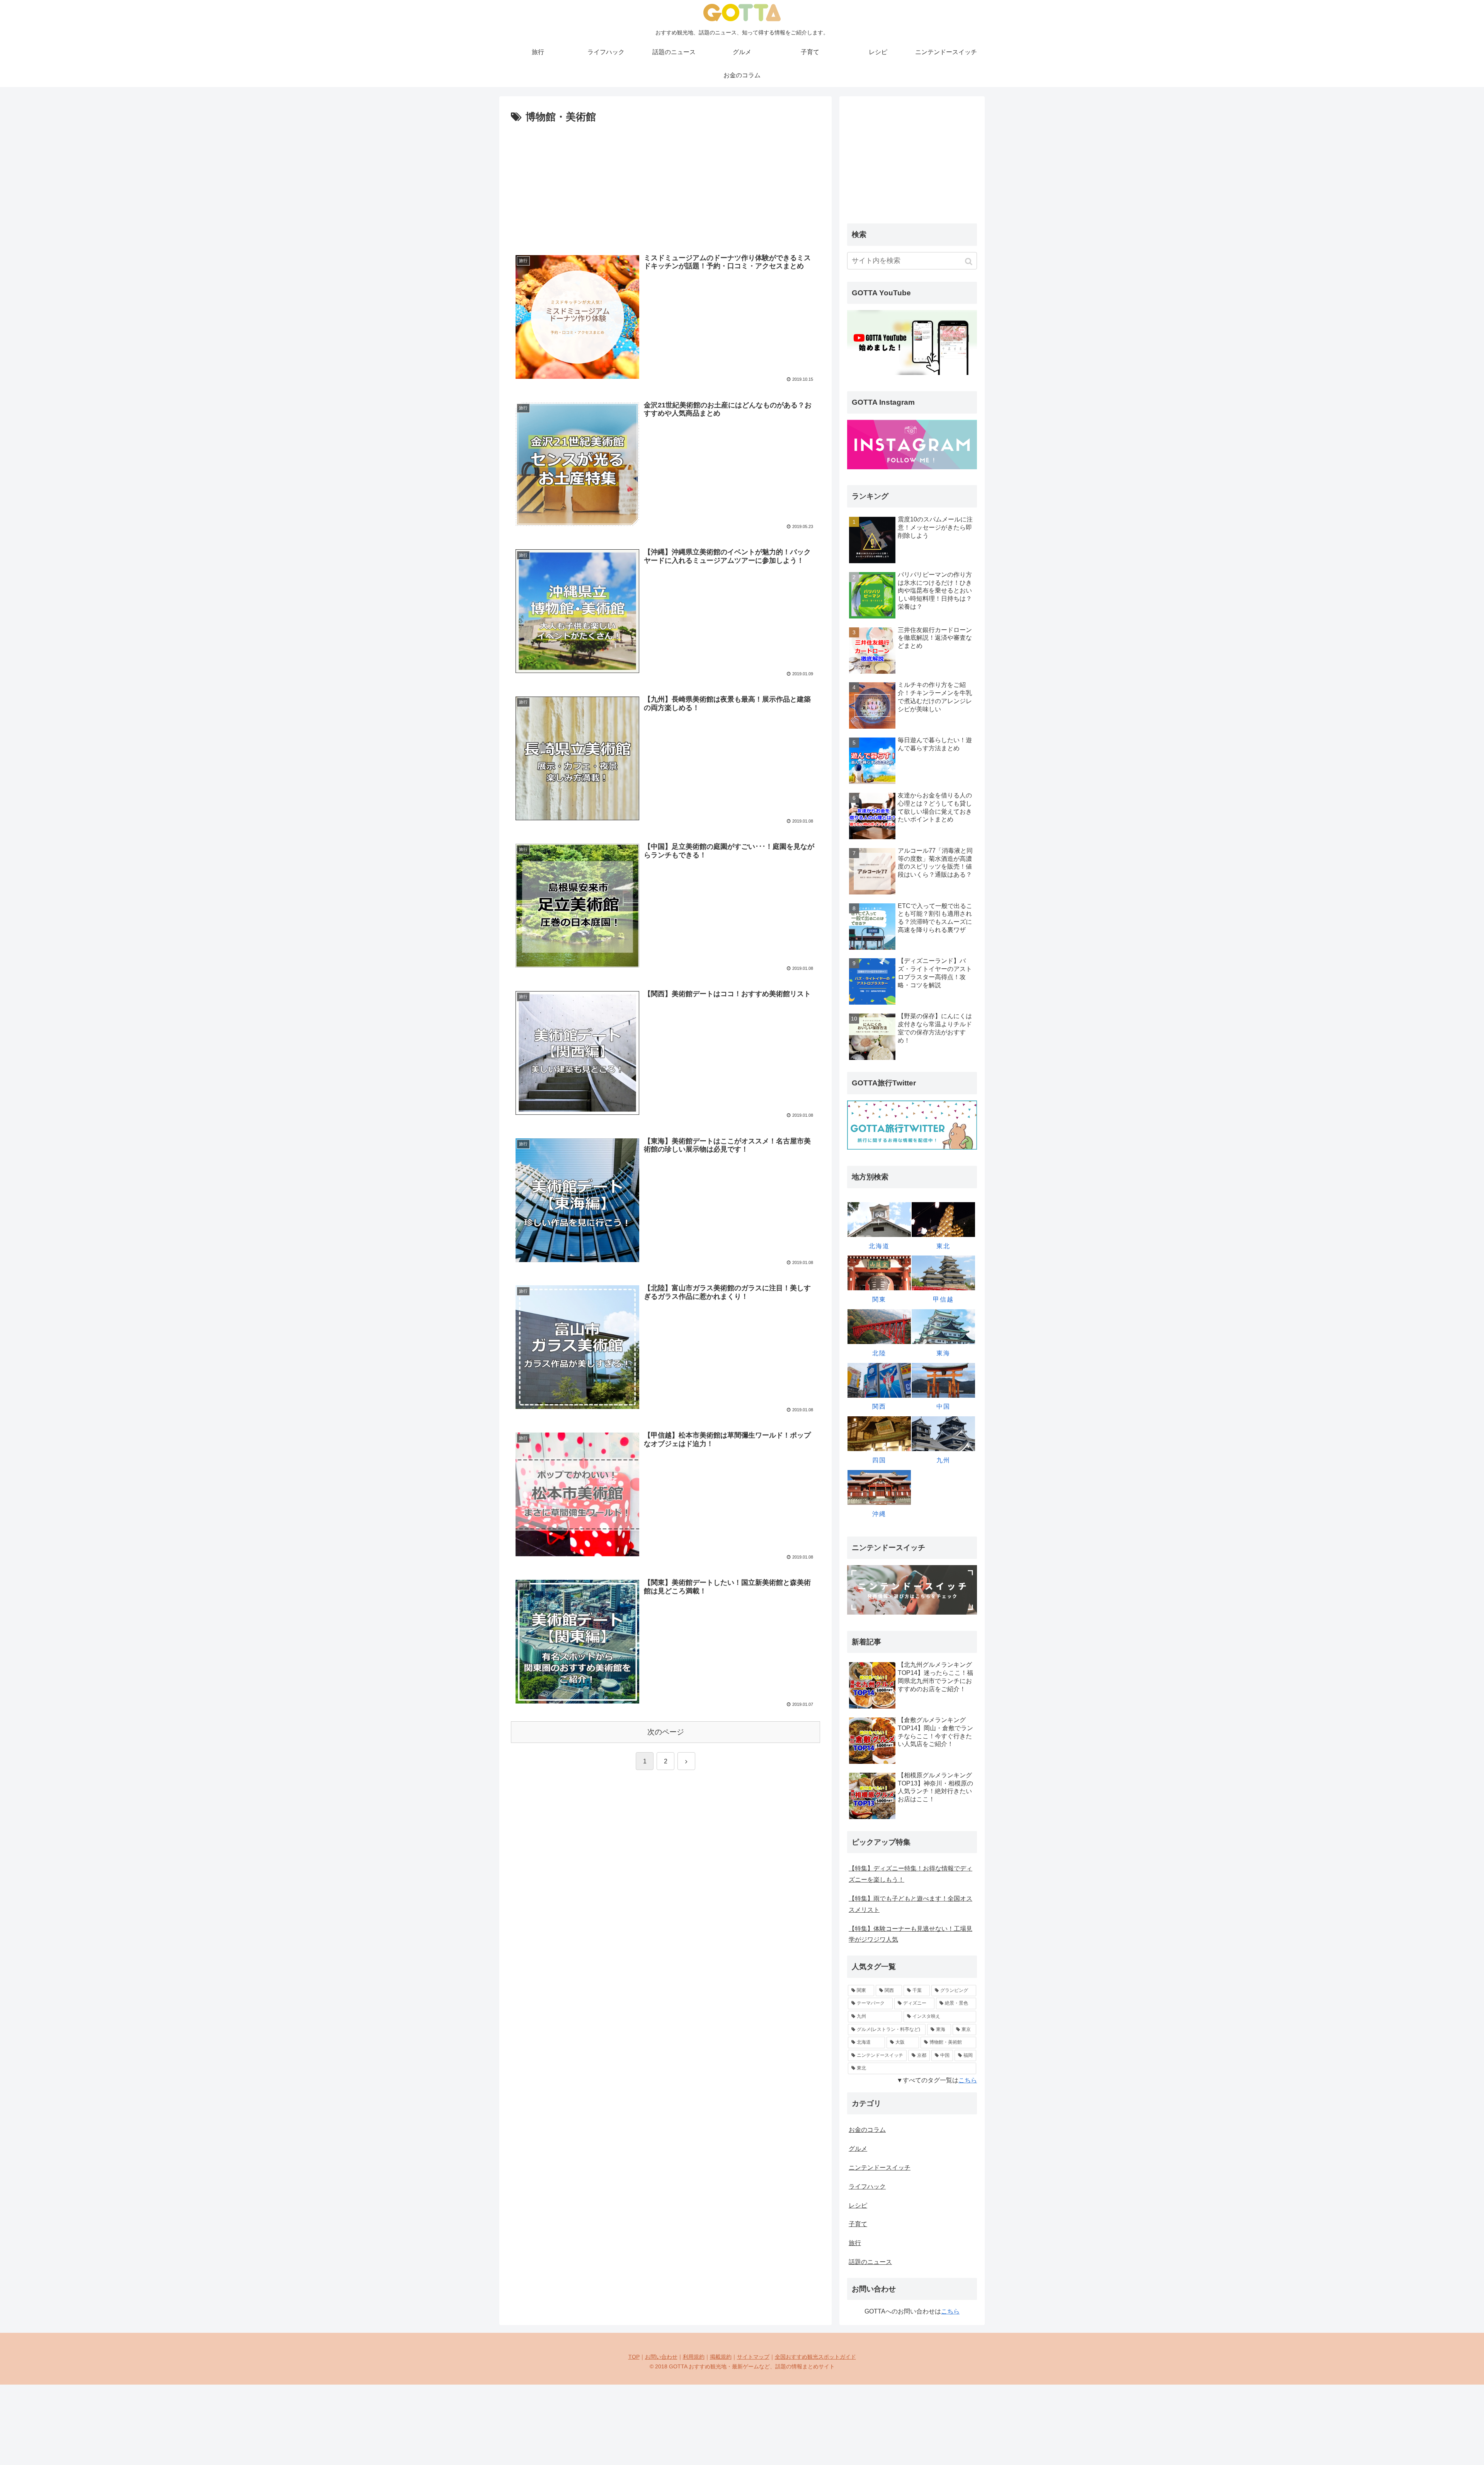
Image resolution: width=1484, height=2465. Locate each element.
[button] (969, 261)
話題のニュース (870, 2262)
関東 (879, 1299)
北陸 (879, 1353)
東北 (943, 1246)
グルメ (858, 2149)
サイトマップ (753, 2357)
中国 (943, 1406)
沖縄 (879, 1514)
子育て (858, 2224)
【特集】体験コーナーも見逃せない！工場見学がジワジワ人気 (910, 1934)
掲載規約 (721, 2357)
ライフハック (867, 2186)
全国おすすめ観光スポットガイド (815, 2357)
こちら (968, 2080)
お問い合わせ (661, 2357)
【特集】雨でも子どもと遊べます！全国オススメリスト (910, 1904)
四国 (879, 1460)
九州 (943, 1460)
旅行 (855, 2243)
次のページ (666, 1732)
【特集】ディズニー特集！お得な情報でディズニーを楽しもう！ (910, 1874)
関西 (879, 1406)
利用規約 (694, 2357)
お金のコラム (867, 2130)
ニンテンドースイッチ (880, 2168)
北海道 (879, 1246)
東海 (943, 1353)
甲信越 (943, 1299)
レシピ (858, 2205)
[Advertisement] (665, 184)
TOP (634, 2357)
